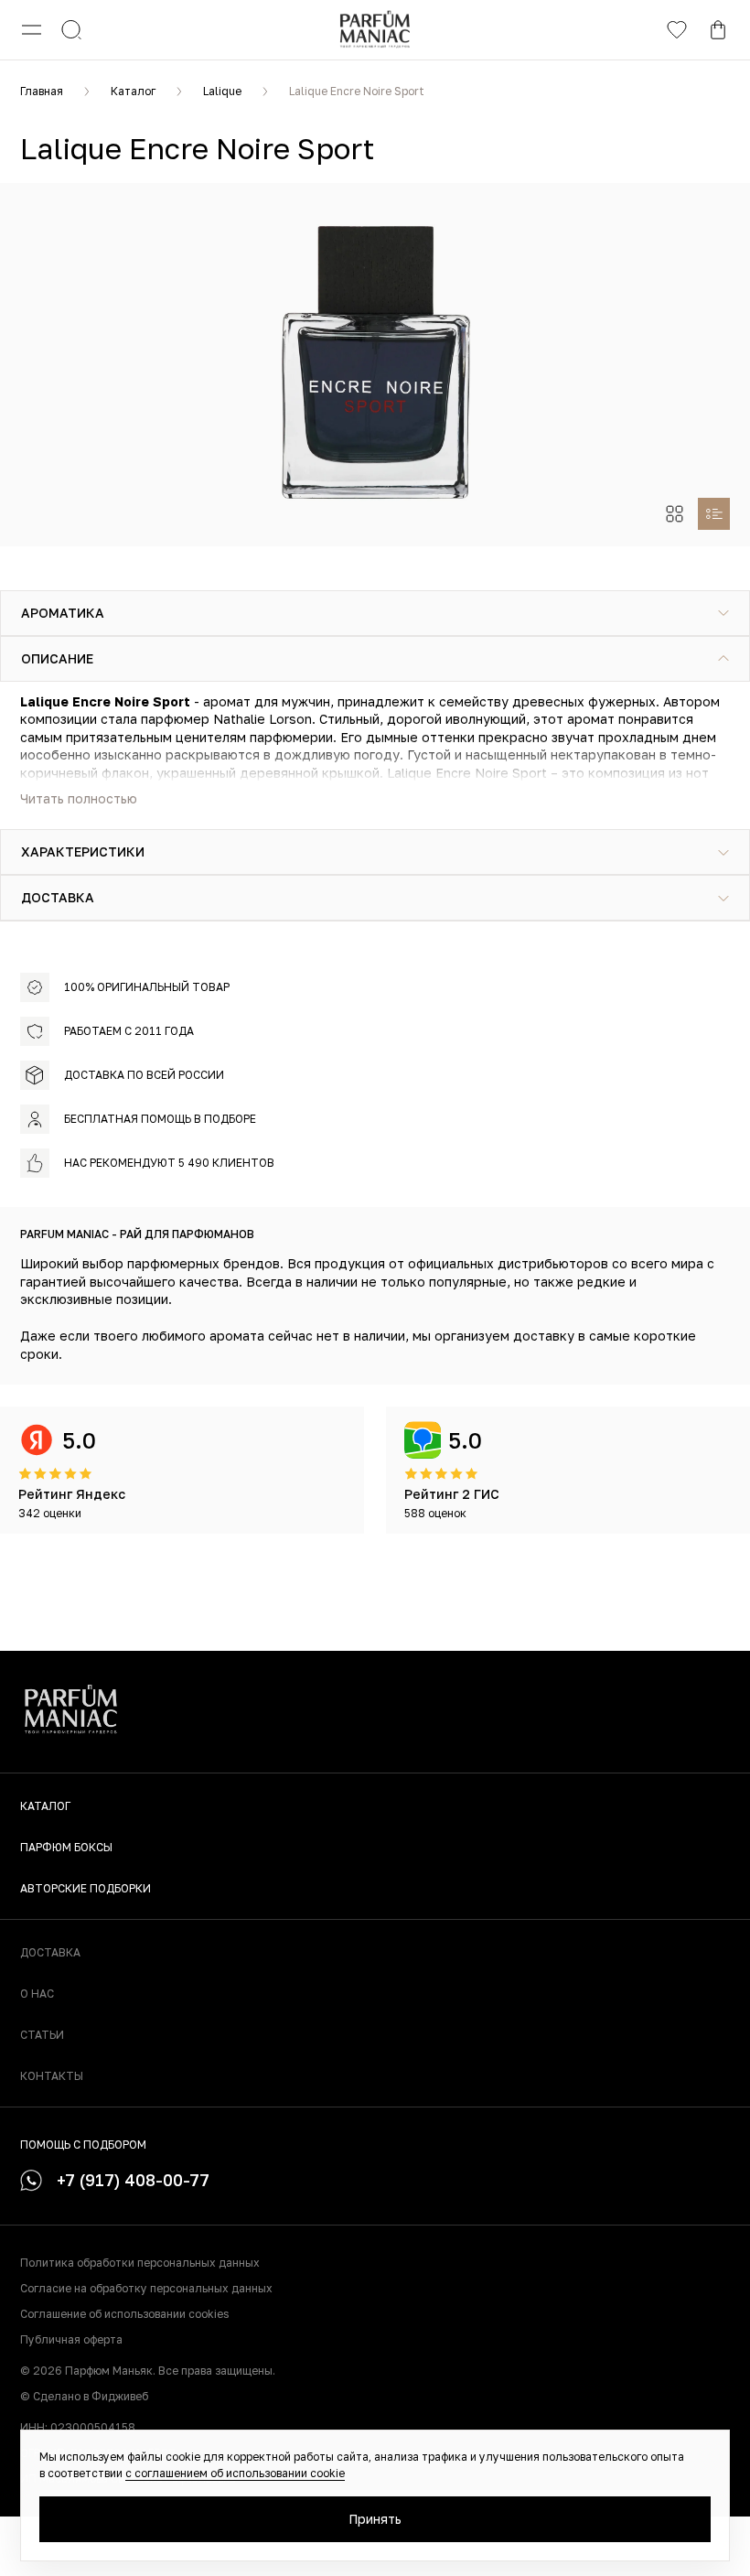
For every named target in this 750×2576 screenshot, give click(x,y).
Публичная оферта (71, 2339)
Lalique (222, 91)
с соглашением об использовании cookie (235, 2473)
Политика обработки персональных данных (140, 2263)
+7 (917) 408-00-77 (133, 2180)
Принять (375, 2519)
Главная (42, 91)
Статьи (42, 2035)
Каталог (133, 91)
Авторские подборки (86, 1888)
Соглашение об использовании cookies (124, 2314)
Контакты (52, 2076)
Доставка (50, 1952)
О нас (37, 1994)
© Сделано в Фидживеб (84, 2396)
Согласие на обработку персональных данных (146, 2288)
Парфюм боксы (66, 1847)
